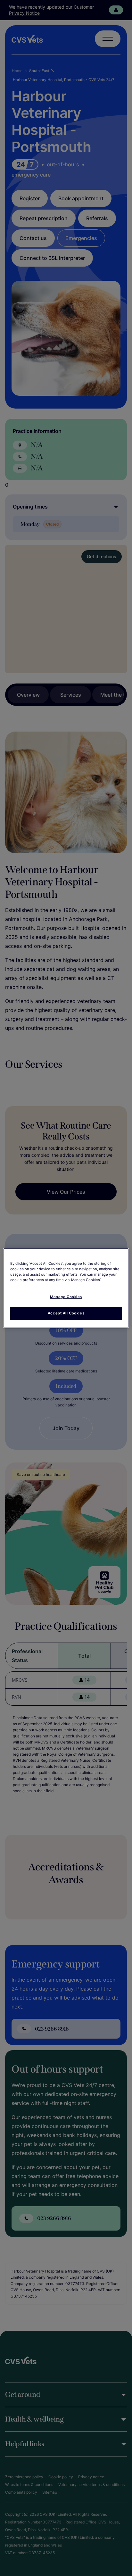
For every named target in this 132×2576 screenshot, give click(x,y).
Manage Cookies (66, 1297)
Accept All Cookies (66, 1313)
